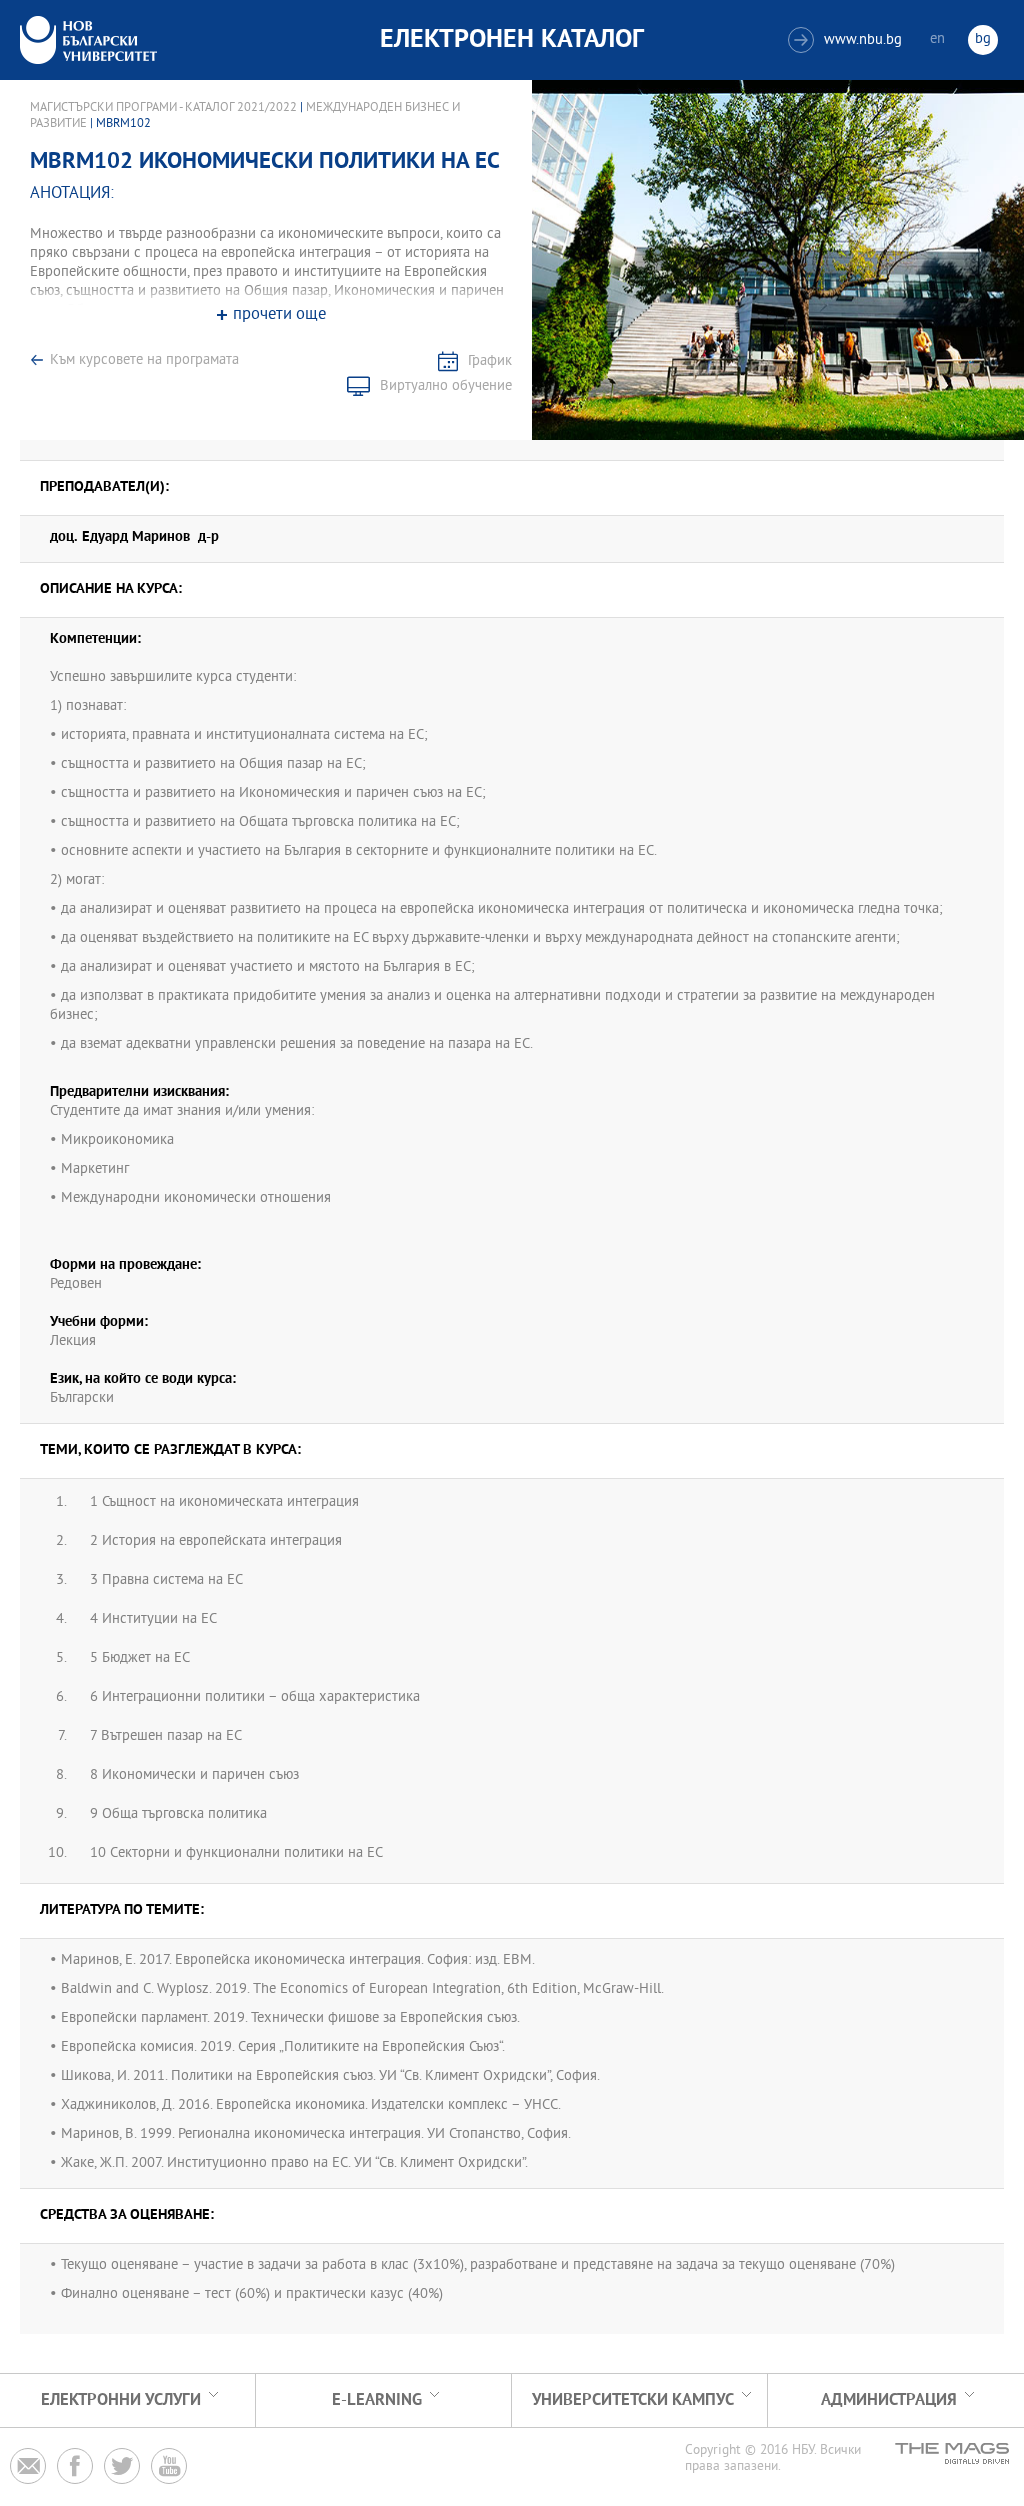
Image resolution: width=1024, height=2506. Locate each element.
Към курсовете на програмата (144, 360)
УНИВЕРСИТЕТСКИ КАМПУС (633, 2400)
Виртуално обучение (446, 386)
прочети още (279, 315)
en (937, 39)
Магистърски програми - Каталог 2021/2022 (163, 108)
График (490, 361)
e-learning (377, 2400)
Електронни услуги (121, 2400)
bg (983, 39)
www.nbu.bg (847, 40)
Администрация (889, 2400)
